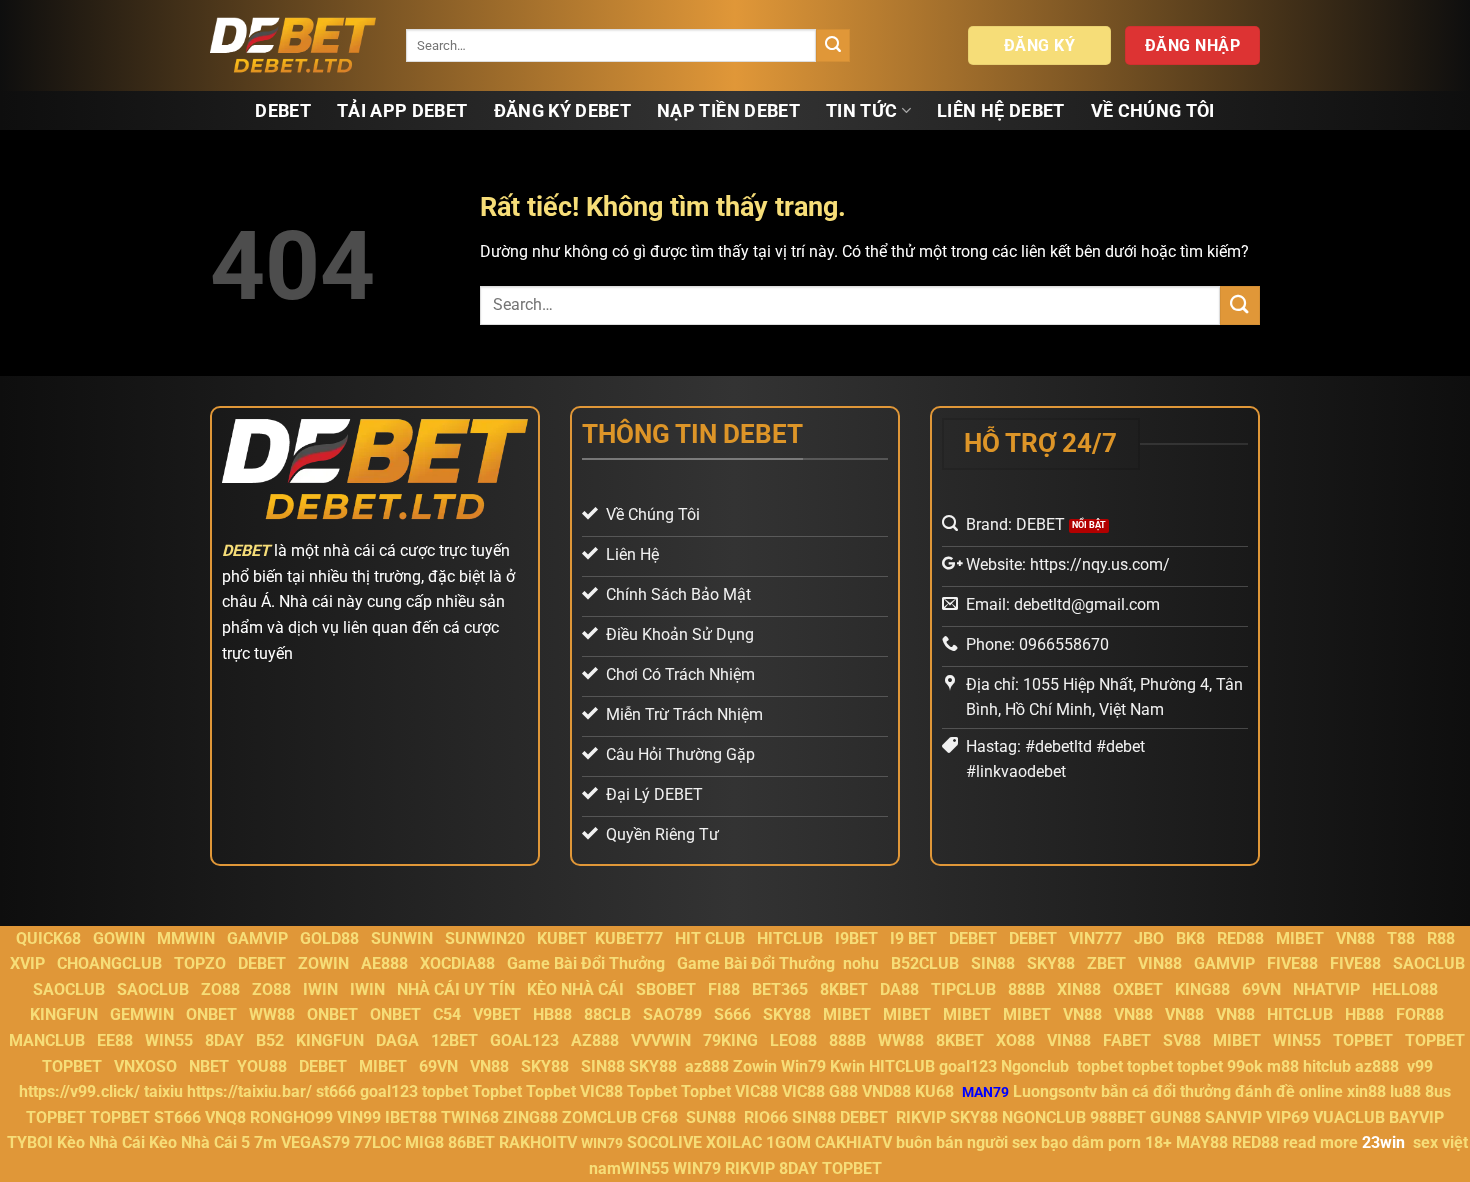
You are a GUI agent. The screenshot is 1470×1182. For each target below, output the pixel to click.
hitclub (1327, 1066)
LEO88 (793, 1040)
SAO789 (672, 1014)
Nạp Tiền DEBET (728, 111)
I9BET (856, 938)
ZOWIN (323, 963)
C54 (447, 1014)
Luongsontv (1055, 1091)
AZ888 (595, 1040)
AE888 (384, 963)
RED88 (1240, 938)
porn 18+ (1142, 1142)
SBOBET (666, 989)
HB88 (552, 1014)
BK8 (1190, 938)
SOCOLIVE (664, 1142)
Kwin (847, 1066)
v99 (1420, 1066)
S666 (732, 1014)
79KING (730, 1040)
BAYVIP (1416, 1117)
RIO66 (766, 1117)
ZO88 (220, 989)
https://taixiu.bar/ (249, 1091)
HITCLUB (790, 938)
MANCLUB (47, 1040)
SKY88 (1051, 963)
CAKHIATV (853, 1142)
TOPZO (200, 963)
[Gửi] (833, 46)
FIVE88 (1292, 963)
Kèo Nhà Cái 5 (199, 1142)
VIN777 (1095, 938)
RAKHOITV (538, 1142)
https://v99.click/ (79, 1091)
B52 (270, 1040)
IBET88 (411, 1117)
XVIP (27, 963)
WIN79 (697, 1168)
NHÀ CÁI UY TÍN (456, 989)
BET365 (780, 989)
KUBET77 (629, 938)
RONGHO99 (291, 1117)
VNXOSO (145, 1066)
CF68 (661, 1117)
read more (1320, 1142)
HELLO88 (1405, 989)
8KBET (844, 989)
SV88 (1182, 1040)
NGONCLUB (1044, 1117)
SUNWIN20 (485, 938)
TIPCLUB (963, 989)
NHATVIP (1326, 989)
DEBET (283, 111)
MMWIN (186, 938)
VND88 (886, 1091)
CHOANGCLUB (109, 963)
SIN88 (993, 963)
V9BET (497, 1014)
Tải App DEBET (402, 111)
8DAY (224, 1040)
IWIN (320, 989)
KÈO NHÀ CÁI (573, 989)
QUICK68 (48, 938)
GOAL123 (524, 1040)
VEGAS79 (315, 1142)
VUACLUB (1349, 1117)
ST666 (177, 1117)
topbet (1100, 1066)
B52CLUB (925, 963)
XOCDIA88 (457, 963)
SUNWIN (402, 938)
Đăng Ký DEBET (563, 111)
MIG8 (424, 1142)
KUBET (562, 938)
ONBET (211, 1014)
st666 (336, 1091)
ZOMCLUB (599, 1117)
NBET (209, 1066)
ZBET (1106, 963)
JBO (1149, 938)
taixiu (163, 1091)
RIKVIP (921, 1117)
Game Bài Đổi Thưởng (586, 963)
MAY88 (1202, 1142)
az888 (707, 1066)
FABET (1127, 1040)
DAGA (397, 1040)
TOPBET (1363, 1040)
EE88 (115, 1040)
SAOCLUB (1429, 963)
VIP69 (1287, 1117)
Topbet (497, 1091)
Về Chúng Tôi (1153, 111)
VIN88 (1160, 963)
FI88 (724, 989)
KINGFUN (64, 1014)
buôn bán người (952, 1142)
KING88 (1202, 989)
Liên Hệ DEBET (1001, 111)
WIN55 (169, 1040)
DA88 (899, 989)
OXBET (1138, 989)
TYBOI (30, 1142)
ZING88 (530, 1117)
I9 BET (913, 938)
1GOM (788, 1142)
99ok (1245, 1066)
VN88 (1355, 938)
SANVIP (1233, 1117)
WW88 (272, 1014)
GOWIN (119, 938)
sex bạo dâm (1058, 1142)
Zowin (755, 1066)
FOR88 (1420, 1014)
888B (1026, 989)
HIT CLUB (710, 938)
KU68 (934, 1091)
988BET (1118, 1117)
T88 (1401, 938)
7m (265, 1142)
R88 (1441, 938)
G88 (843, 1091)
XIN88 (1079, 989)
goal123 (968, 1066)
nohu (861, 963)
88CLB (607, 1014)
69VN (1261, 989)
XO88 (1015, 1040)
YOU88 (262, 1066)
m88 (1283, 1066)
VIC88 (601, 1091)
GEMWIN (142, 1014)
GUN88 (1175, 1117)
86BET (471, 1142)
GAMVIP (257, 938)
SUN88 (711, 1117)
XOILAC (734, 1142)
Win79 (803, 1066)
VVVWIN (661, 1040)
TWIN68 (470, 1117)
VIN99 (359, 1117)
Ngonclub (1035, 1066)
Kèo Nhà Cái (101, 1142)
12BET (454, 1040)
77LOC (377, 1142)
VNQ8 (225, 1117)
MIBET (1300, 938)
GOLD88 (329, 938)
